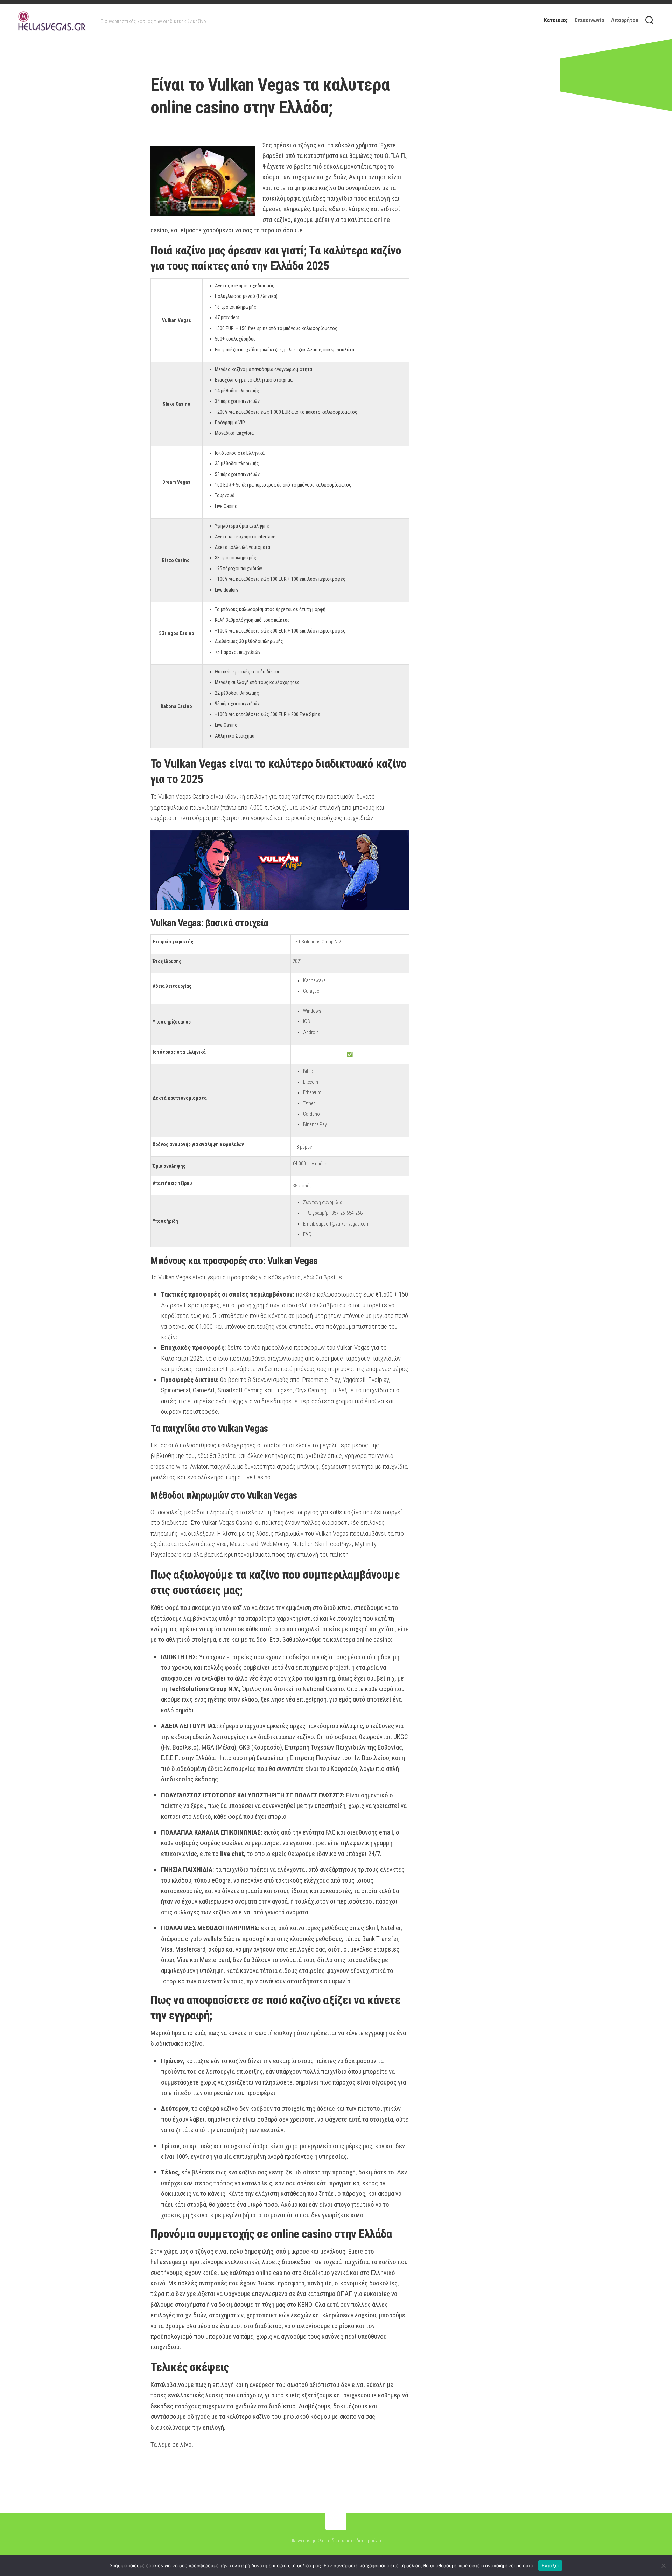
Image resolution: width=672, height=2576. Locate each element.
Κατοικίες (556, 20)
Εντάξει (550, 2565)
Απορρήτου (625, 20)
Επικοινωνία (589, 20)
